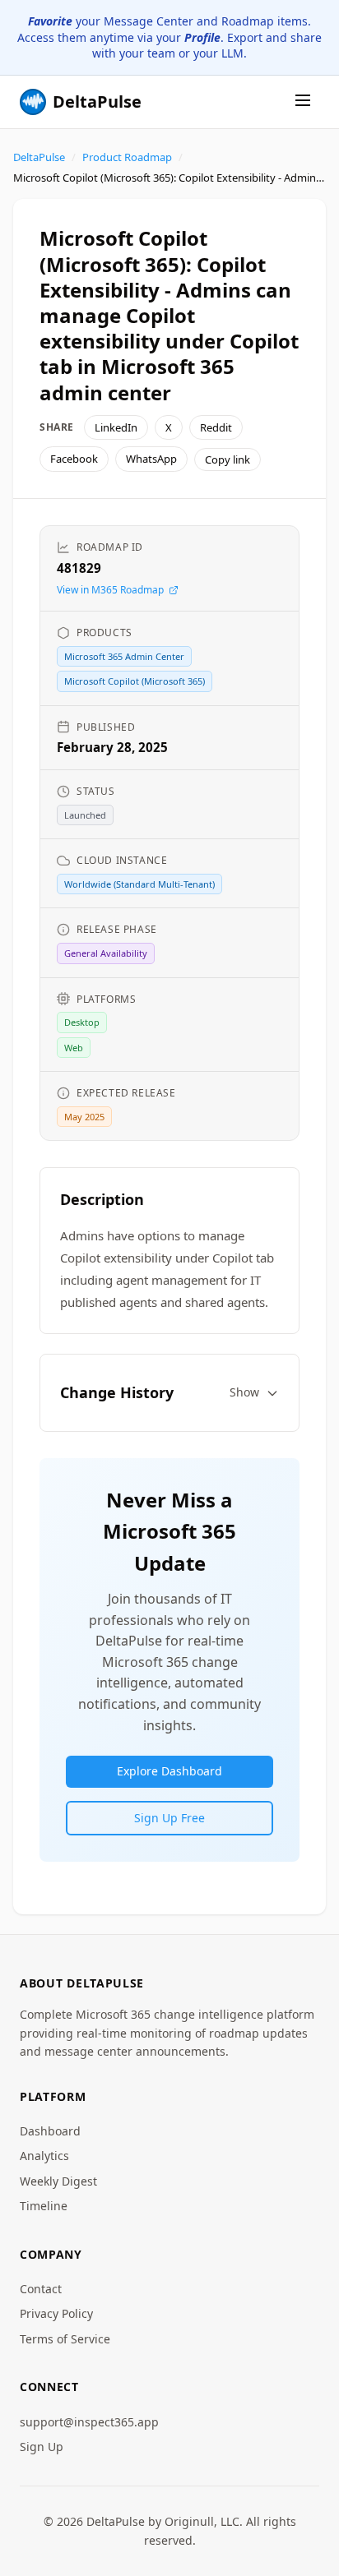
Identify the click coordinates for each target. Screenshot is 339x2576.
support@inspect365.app (89, 2422)
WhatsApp (151, 459)
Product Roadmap (127, 157)
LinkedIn (116, 427)
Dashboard (50, 2131)
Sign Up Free (169, 1818)
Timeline (44, 2206)
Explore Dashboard (169, 1771)
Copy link (228, 459)
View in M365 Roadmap (110, 590)
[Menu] (303, 102)
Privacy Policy (56, 2313)
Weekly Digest (58, 2181)
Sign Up (42, 2447)
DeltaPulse (39, 157)
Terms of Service (65, 2339)
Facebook (74, 459)
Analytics (44, 2156)
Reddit (216, 427)
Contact (41, 2289)
